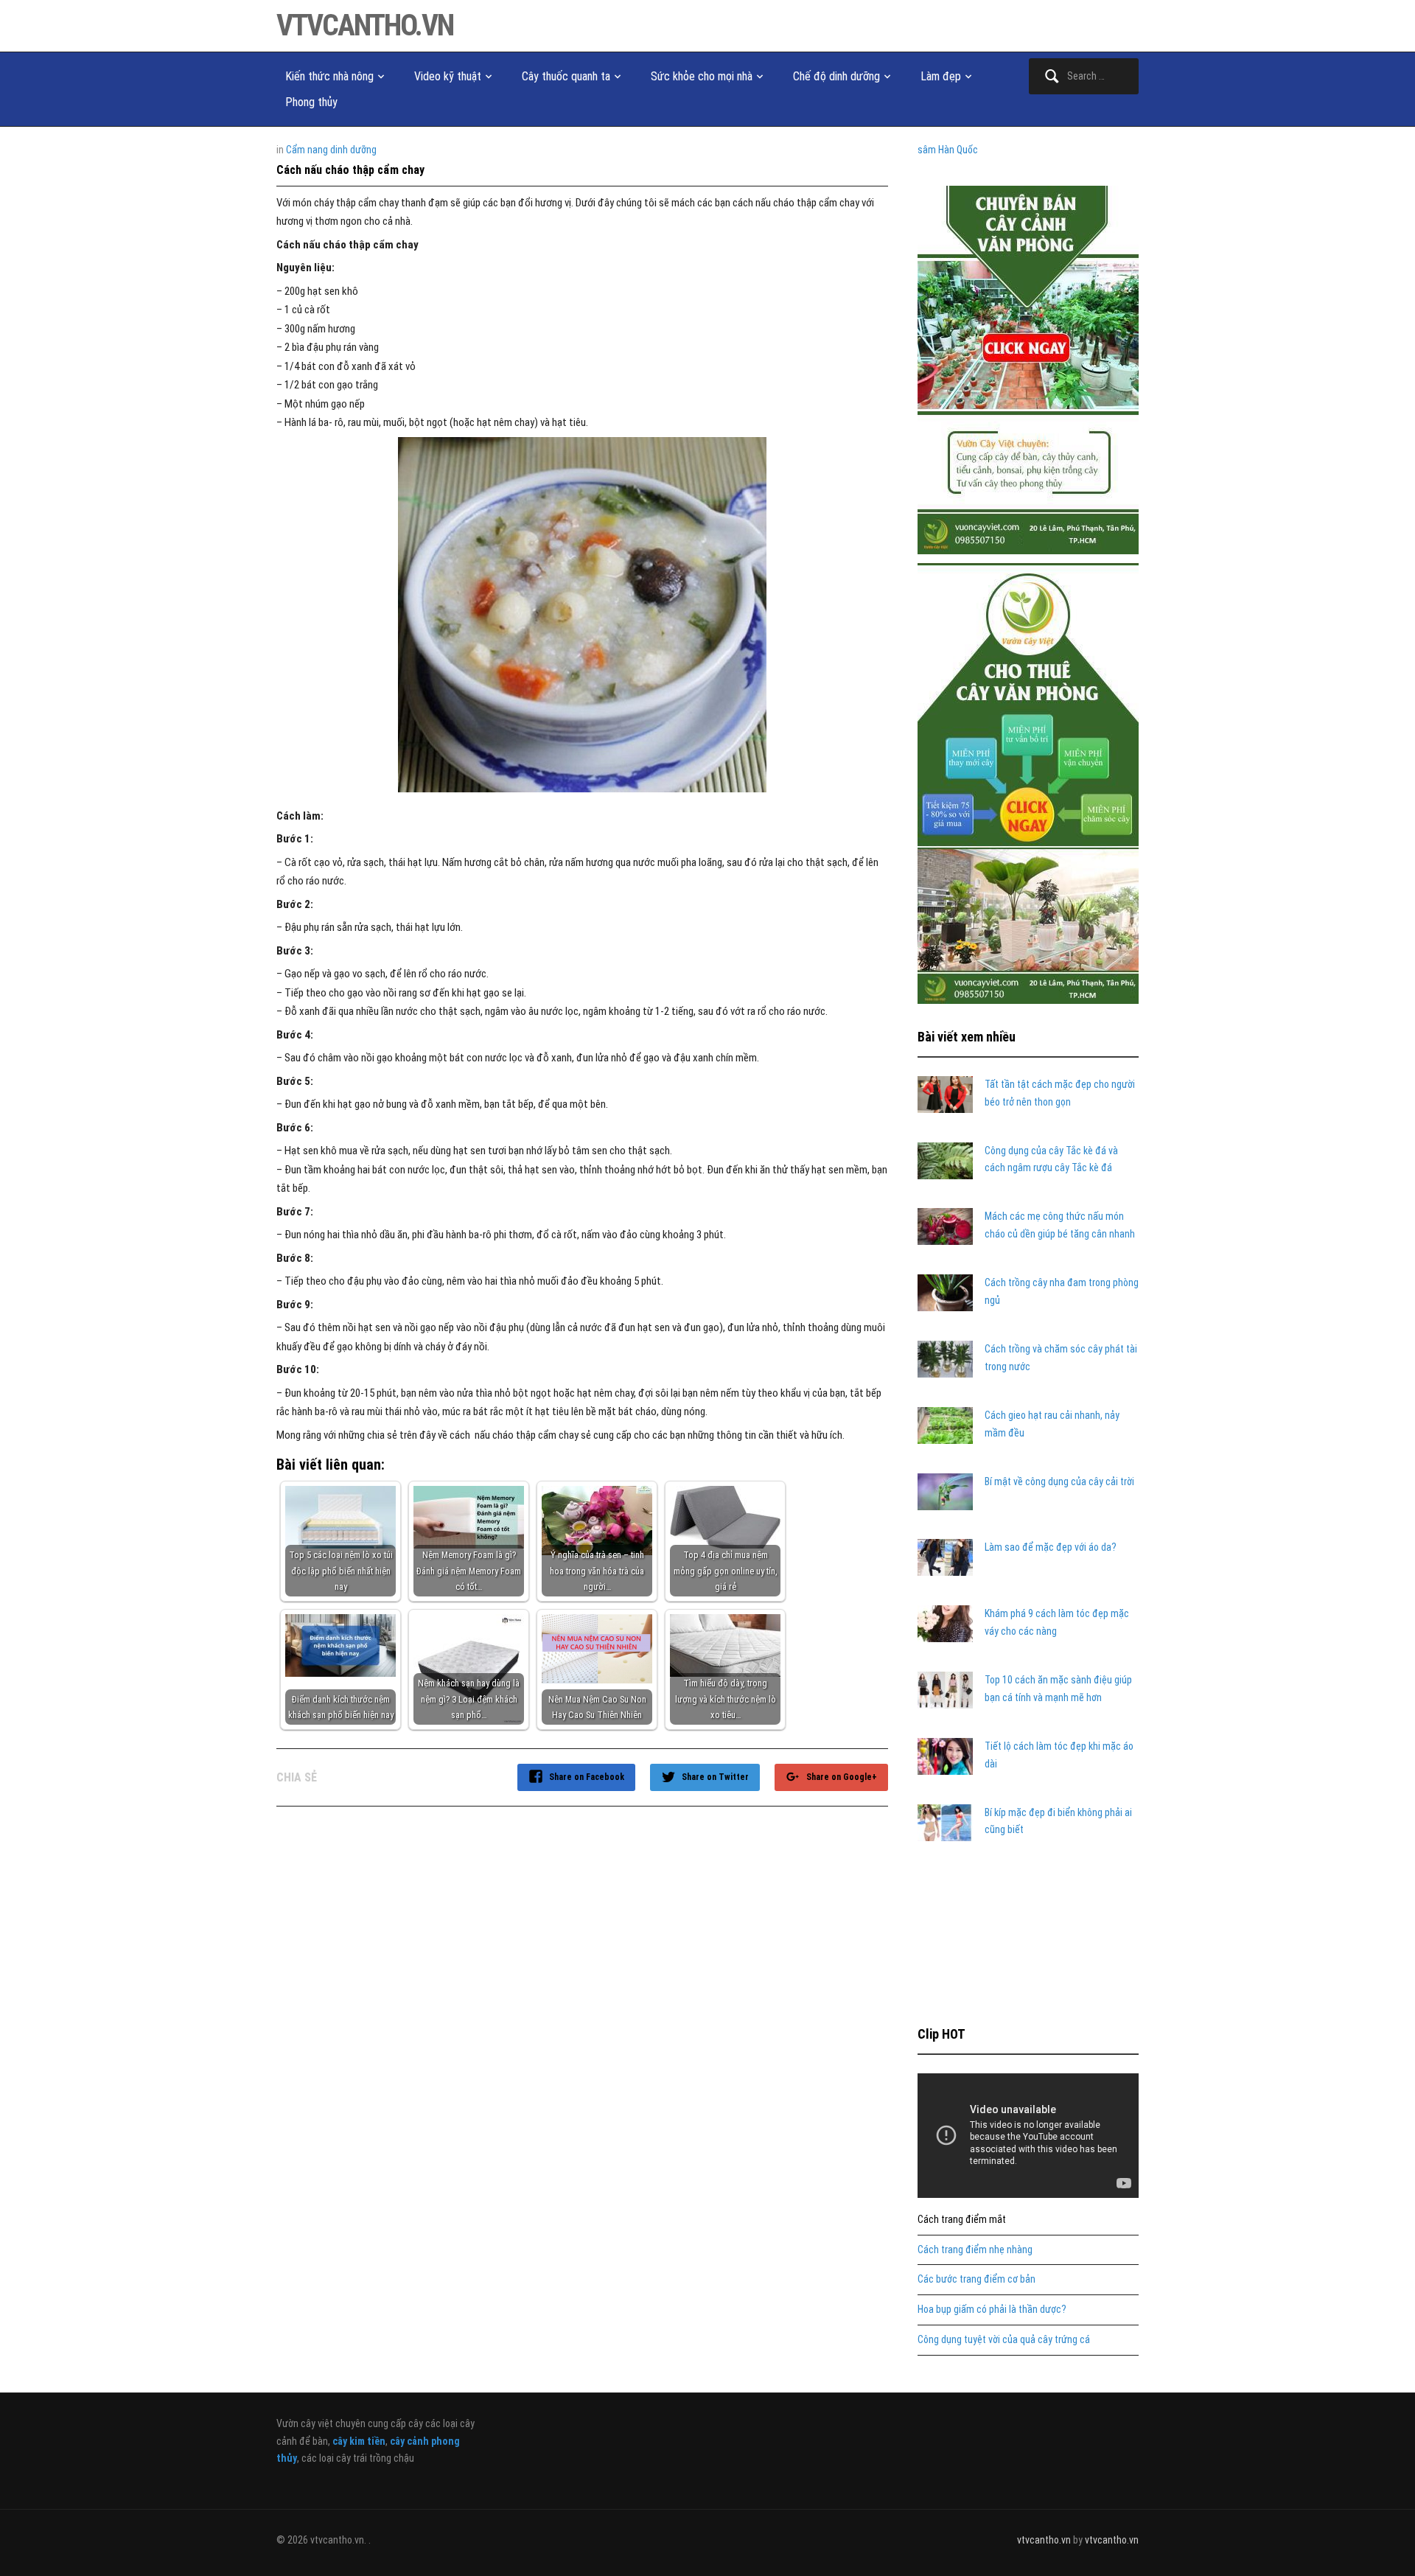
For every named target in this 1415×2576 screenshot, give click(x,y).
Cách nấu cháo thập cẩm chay (350, 170)
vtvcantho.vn (365, 25)
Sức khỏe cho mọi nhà (702, 76)
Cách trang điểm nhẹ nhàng (975, 2249)
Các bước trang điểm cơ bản (976, 2279)
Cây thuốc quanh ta (566, 76)
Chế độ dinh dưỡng (836, 76)
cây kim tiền (359, 2441)
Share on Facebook (587, 1777)
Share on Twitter (715, 1777)
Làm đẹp (941, 76)
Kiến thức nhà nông (329, 76)
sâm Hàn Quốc (948, 150)
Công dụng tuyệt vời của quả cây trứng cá (1004, 2339)
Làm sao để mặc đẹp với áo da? (1051, 1547)
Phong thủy (311, 102)
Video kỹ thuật (448, 76)
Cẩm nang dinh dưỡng (331, 150)
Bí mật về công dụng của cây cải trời (1059, 1481)
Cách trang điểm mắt (962, 2219)
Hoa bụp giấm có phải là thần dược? (992, 2309)
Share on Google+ (842, 1777)
